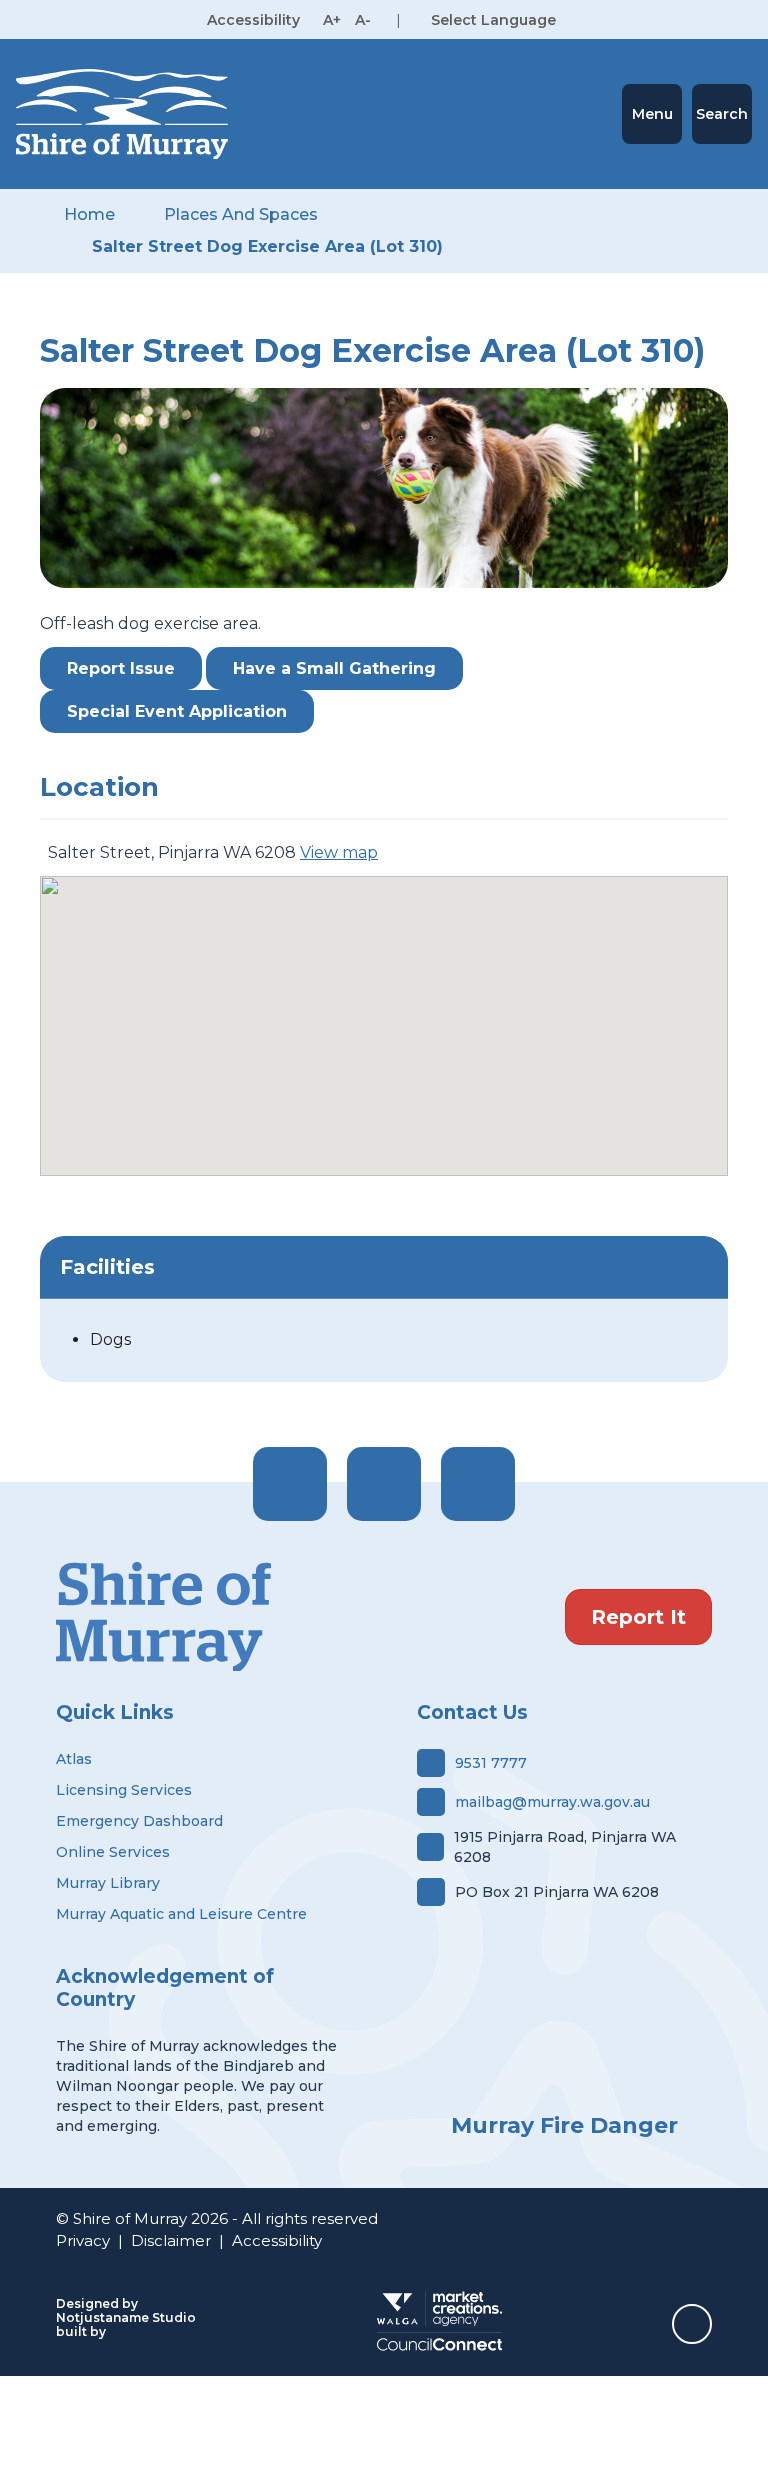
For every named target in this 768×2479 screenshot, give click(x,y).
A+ (332, 20)
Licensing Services (124, 1790)
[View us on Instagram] (384, 1484)
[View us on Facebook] (290, 1484)
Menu (652, 114)
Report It (638, 1617)
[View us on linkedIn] (478, 1484)
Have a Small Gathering (334, 668)
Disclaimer (171, 2240)
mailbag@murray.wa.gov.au (552, 1802)
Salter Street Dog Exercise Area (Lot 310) (267, 246)
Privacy (83, 2240)
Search (722, 114)
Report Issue (121, 668)
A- (363, 20)
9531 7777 (491, 1763)
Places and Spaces (241, 214)
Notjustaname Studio (126, 2317)
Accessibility (277, 2240)
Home (89, 214)
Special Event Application (177, 711)
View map (339, 852)
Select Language (493, 20)
